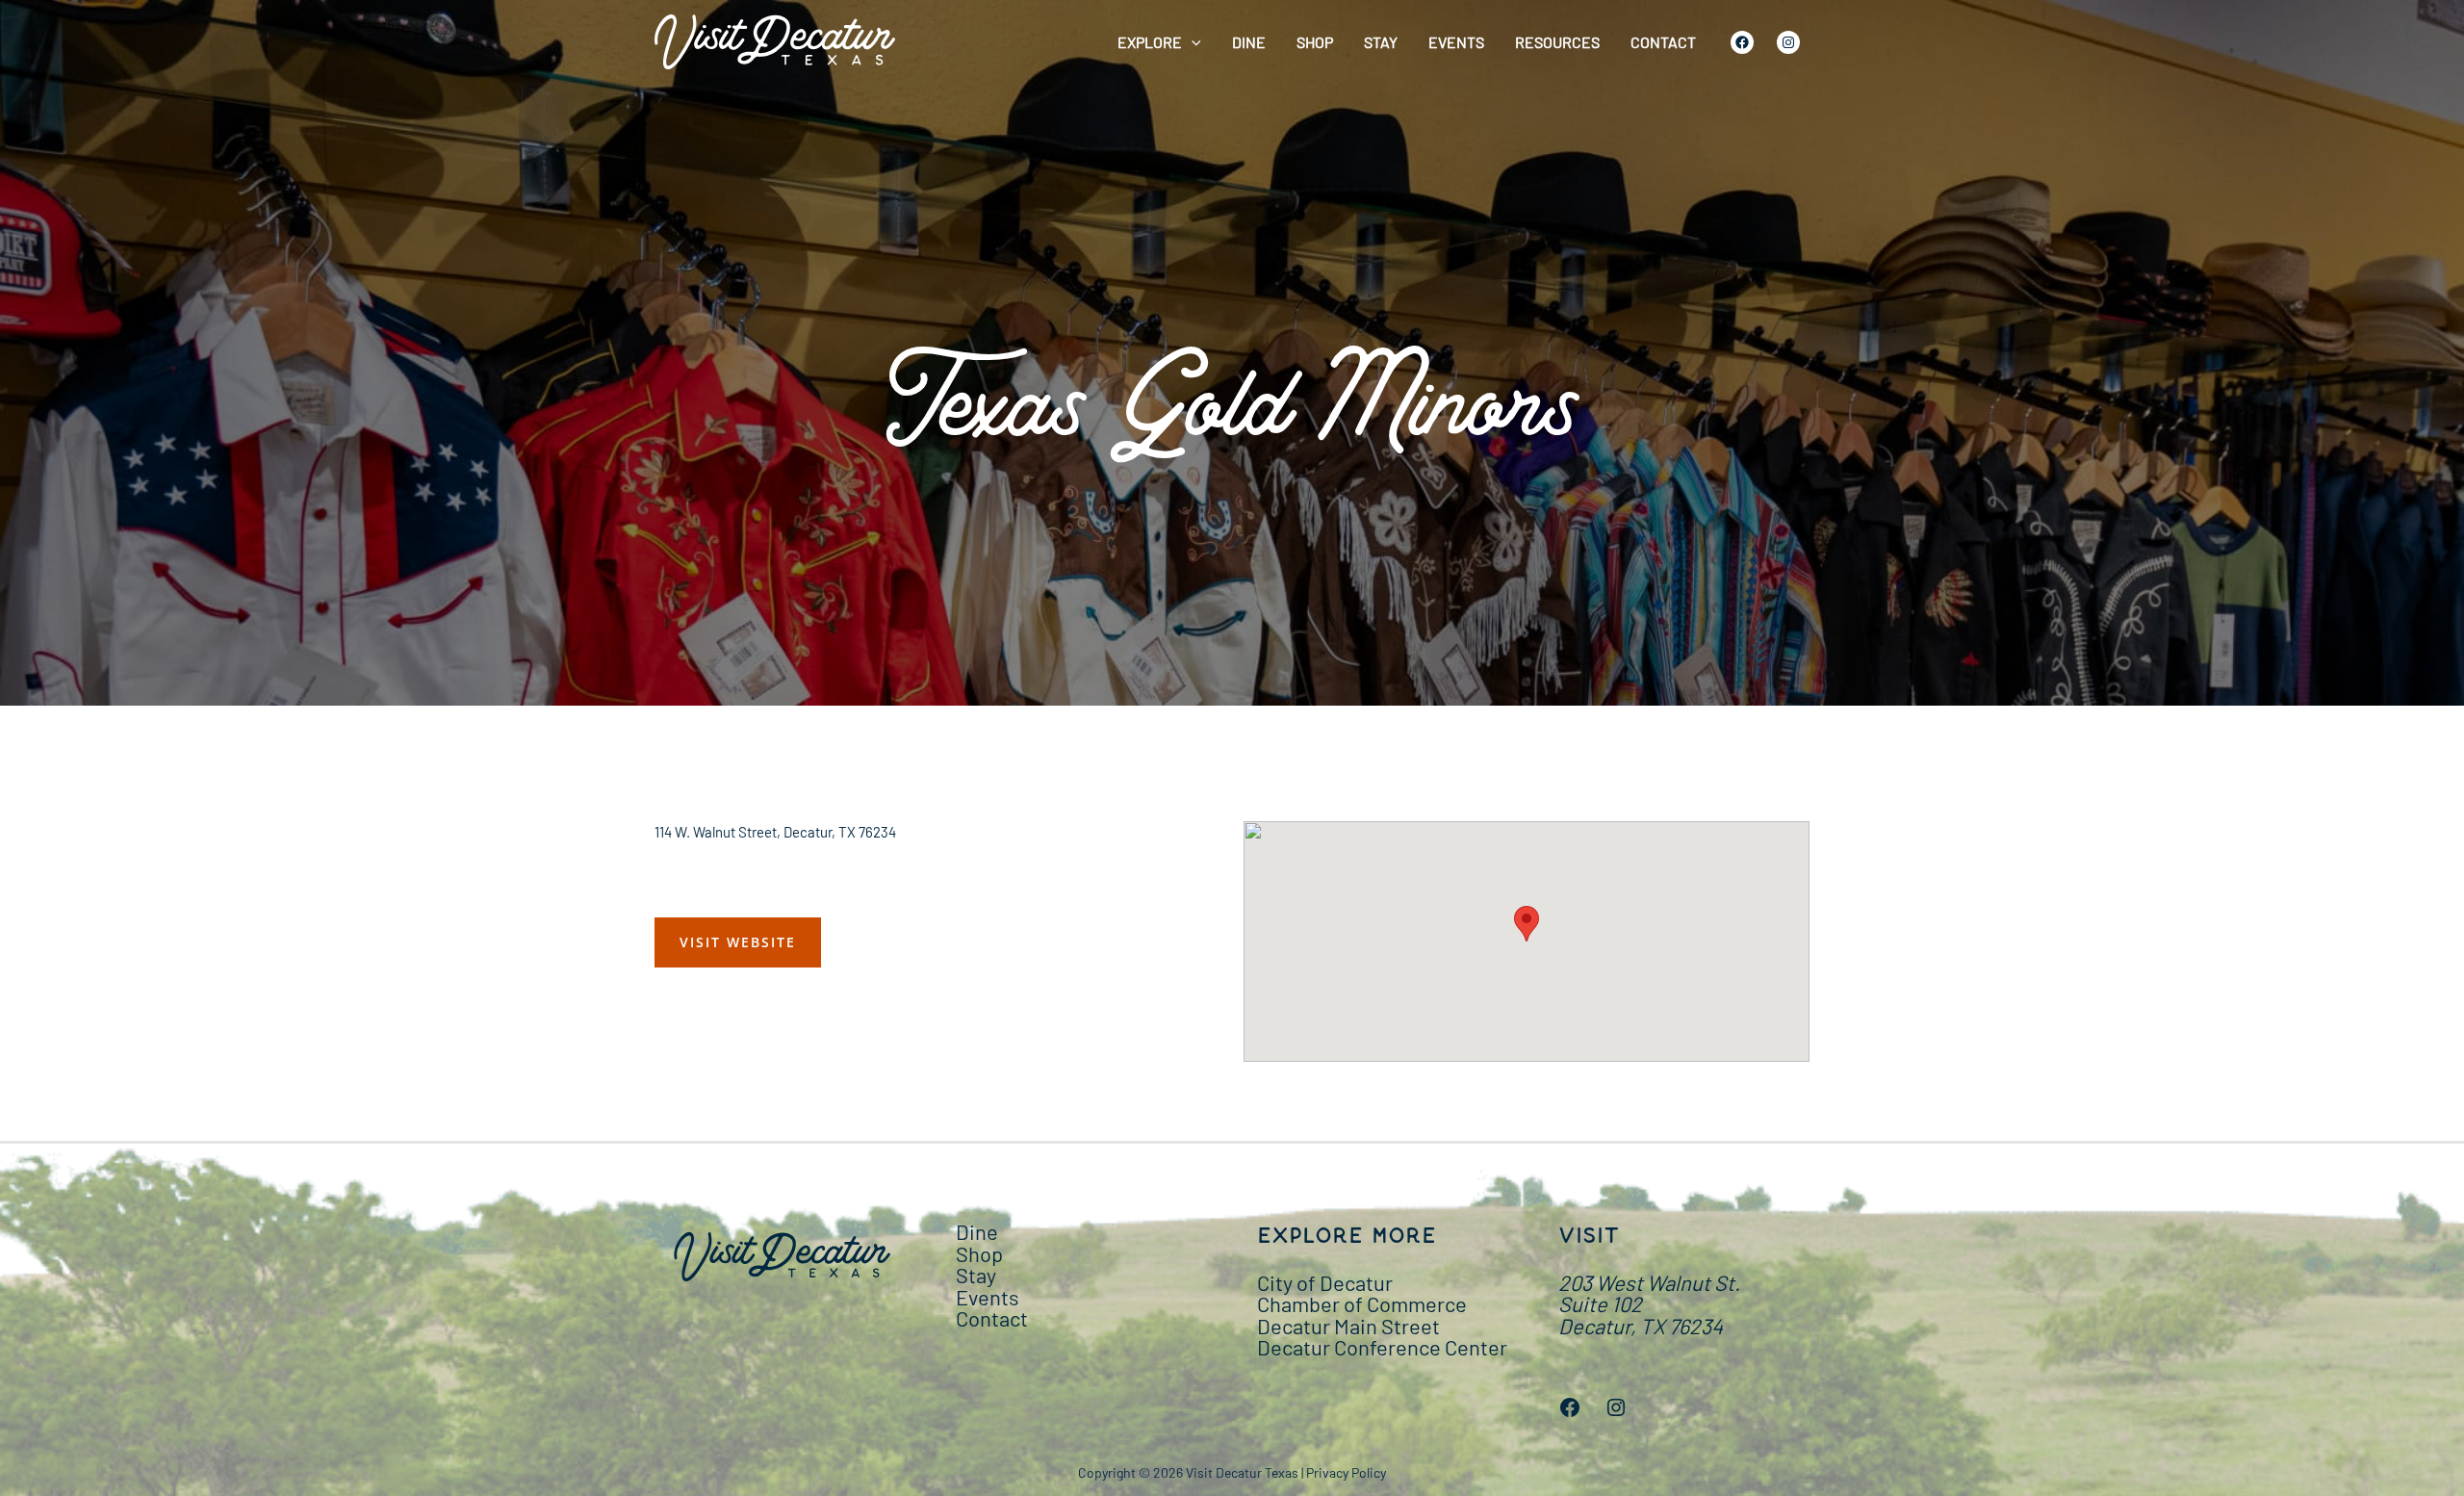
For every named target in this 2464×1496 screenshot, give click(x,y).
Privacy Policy (1346, 1472)
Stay (1381, 42)
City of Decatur (1325, 1282)
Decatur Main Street (1348, 1326)
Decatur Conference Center (1382, 1347)
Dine (1249, 42)
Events (1456, 42)
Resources (1557, 42)
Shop (1315, 42)
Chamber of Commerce (1362, 1303)
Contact (1663, 42)
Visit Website (738, 942)
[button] (1192, 42)
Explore (1150, 42)
